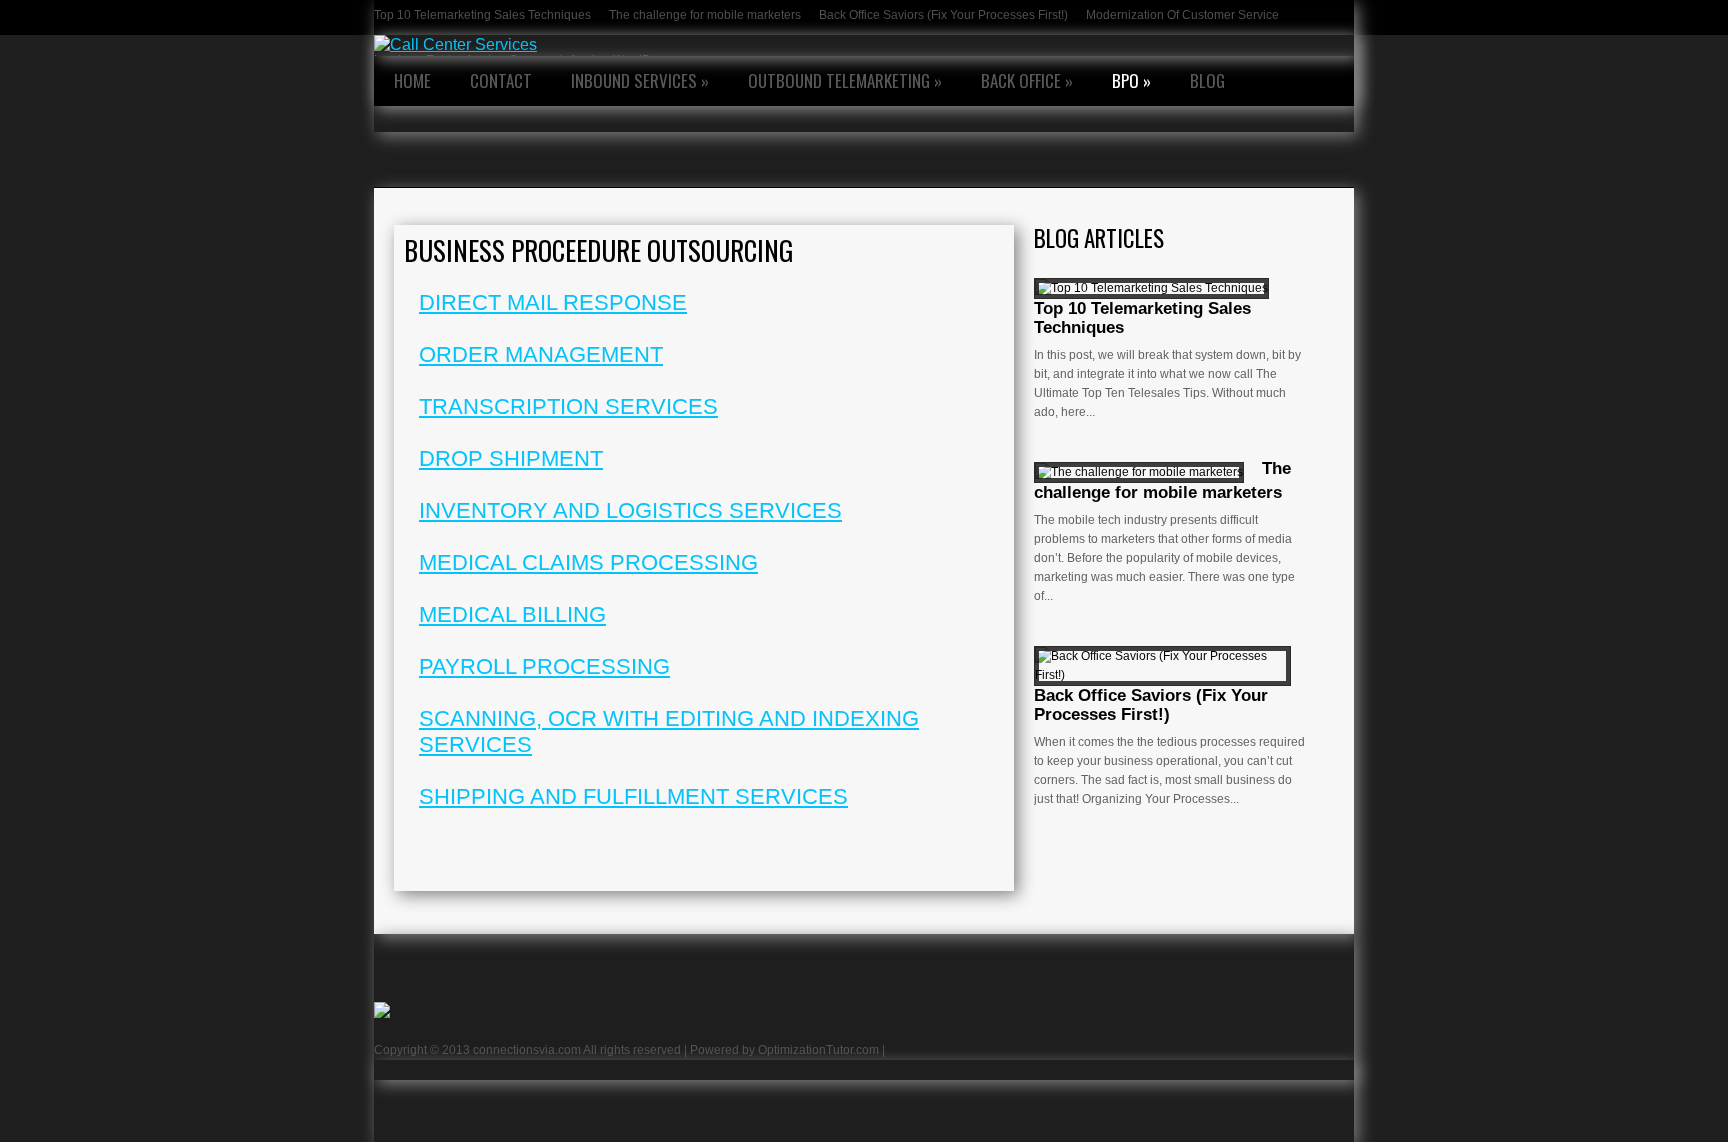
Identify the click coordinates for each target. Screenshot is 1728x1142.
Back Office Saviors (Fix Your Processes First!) (943, 15)
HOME (412, 80)
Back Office (1027, 80)
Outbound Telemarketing (845, 80)
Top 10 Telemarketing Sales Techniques (482, 15)
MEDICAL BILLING (512, 614)
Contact (501, 80)
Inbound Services (640, 80)
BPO (1131, 80)
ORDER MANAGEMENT (541, 354)
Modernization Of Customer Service (1182, 15)
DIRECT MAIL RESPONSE (553, 302)
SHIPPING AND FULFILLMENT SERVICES (633, 796)
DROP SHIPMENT (511, 458)
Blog (1207, 80)
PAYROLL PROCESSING (544, 666)
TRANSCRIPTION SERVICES (568, 406)
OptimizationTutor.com (818, 1050)
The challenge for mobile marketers (705, 15)
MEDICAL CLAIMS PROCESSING (588, 562)
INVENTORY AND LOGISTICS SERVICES (630, 510)
